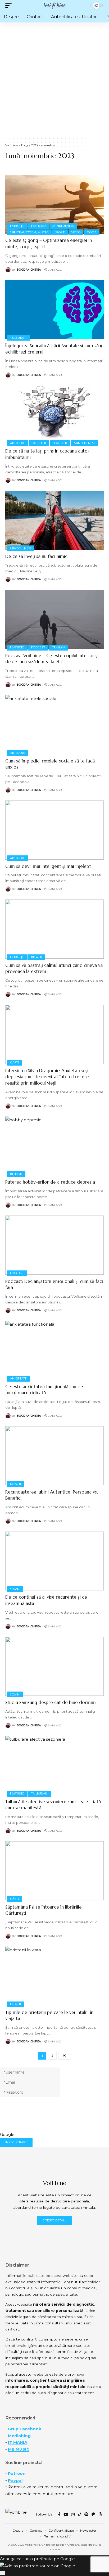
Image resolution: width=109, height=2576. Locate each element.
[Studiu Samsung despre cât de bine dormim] (54, 1666)
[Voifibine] (54, 6)
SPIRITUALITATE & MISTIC (29, 232)
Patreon (17, 2473)
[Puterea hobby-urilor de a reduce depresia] (54, 1146)
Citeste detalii (54, 2220)
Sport (60, 232)
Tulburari (18, 338)
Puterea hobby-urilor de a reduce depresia (50, 1182)
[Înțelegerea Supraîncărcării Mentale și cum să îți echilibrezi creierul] (54, 310)
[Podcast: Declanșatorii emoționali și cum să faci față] (54, 1245)
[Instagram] (73, 2514)
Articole (17, 443)
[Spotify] (86, 2514)
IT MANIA (18, 2442)
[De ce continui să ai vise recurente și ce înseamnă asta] (54, 1561)
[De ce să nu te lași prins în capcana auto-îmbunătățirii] (54, 415)
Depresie (16, 1174)
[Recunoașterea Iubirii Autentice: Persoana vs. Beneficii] (54, 1456)
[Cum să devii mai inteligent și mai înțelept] (54, 830)
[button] (10, 6)
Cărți (15, 1062)
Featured (38, 226)
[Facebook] (59, 2514)
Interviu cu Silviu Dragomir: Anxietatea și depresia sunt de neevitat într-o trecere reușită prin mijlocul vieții (47, 1077)
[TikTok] (80, 2514)
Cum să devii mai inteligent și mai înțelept (48, 866)
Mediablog (19, 2436)
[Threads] (100, 2514)
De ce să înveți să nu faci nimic (36, 556)
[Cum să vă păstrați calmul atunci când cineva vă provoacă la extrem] (54, 929)
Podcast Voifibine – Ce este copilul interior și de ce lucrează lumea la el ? (52, 659)
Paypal (15, 2480)
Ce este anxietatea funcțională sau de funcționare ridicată (44, 1390)
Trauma (59, 647)
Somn (15, 1589)
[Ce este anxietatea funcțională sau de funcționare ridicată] (54, 1350)
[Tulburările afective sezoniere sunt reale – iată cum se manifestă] (54, 1765)
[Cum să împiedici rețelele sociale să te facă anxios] (54, 725)
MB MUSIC (19, 2449)
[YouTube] (66, 2514)
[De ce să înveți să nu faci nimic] (54, 520)
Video (76, 232)
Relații (37, 957)
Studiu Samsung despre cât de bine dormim (51, 1702)
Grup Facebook (25, 2429)
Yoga (92, 232)
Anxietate (18, 1378)
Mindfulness (63, 226)
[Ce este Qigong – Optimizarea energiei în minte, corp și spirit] (54, 204)
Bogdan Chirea (29, 270)
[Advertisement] (54, 79)
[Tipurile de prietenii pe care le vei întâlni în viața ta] (54, 1976)
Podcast (38, 647)
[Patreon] (93, 2514)
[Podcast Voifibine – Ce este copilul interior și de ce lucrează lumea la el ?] (54, 619)
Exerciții (17, 226)
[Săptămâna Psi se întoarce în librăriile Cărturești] (54, 1871)
